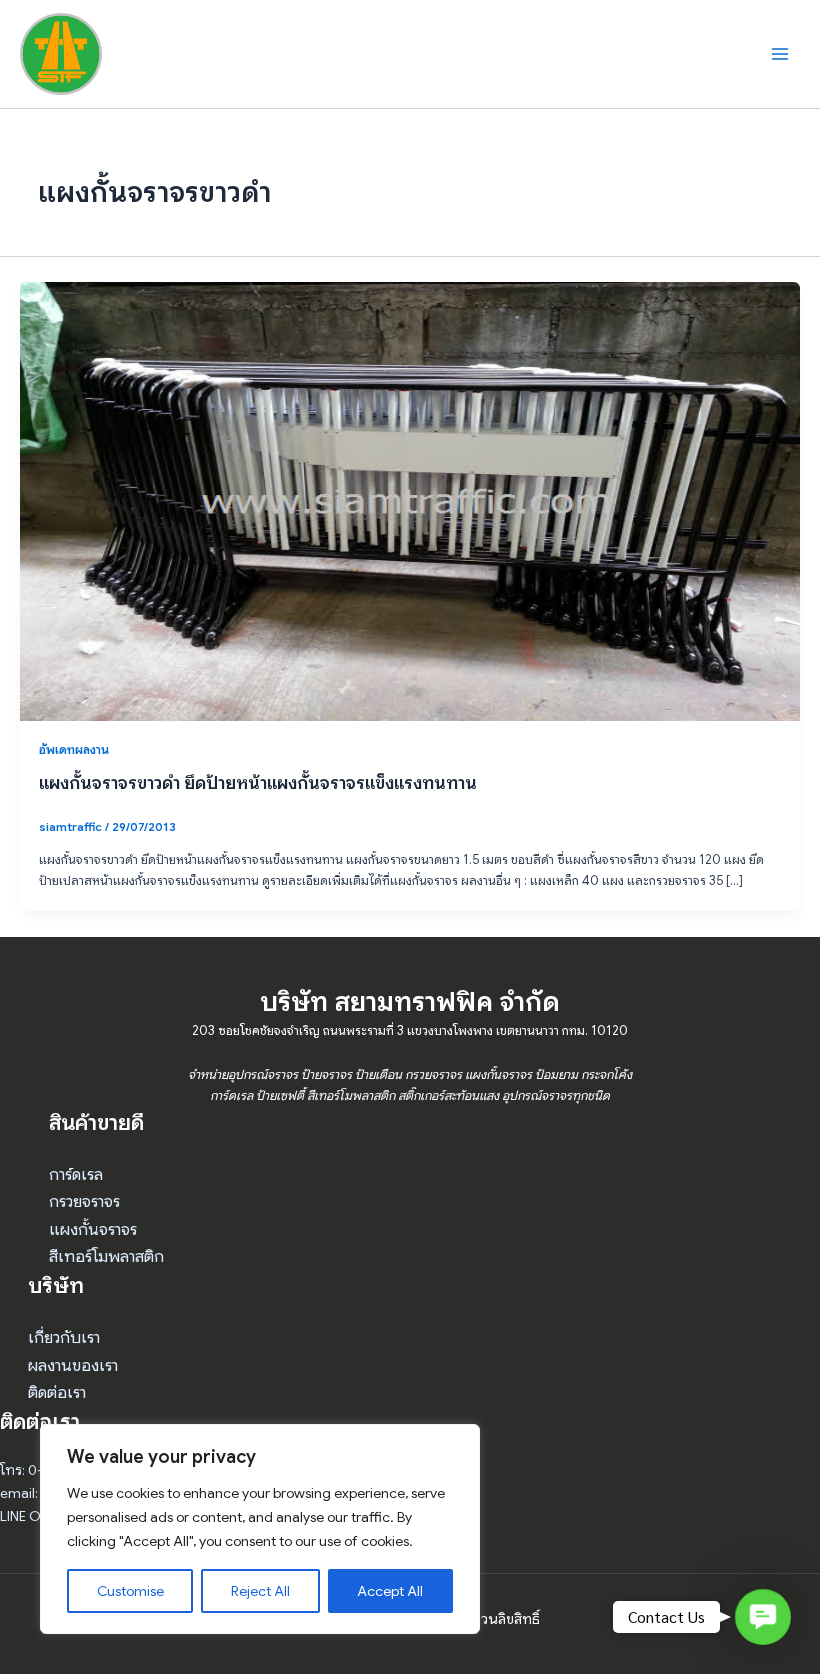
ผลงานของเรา (73, 1365)
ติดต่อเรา (57, 1392)
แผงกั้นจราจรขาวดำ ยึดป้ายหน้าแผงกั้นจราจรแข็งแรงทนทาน (258, 782)
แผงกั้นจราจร (93, 1229)
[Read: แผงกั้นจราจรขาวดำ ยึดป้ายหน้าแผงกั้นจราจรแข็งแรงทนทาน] (410, 501)
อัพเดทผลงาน (74, 750)
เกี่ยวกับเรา (64, 1337)
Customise (130, 1591)
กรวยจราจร (84, 1201)
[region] (260, 1529)
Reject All (260, 1591)
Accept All (390, 1591)
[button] (763, 1617)
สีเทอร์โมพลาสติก (106, 1256)
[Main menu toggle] (780, 53)
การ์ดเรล (76, 1174)
